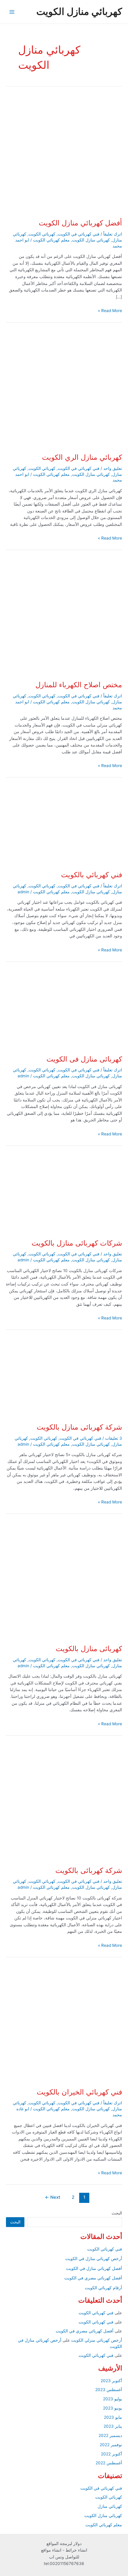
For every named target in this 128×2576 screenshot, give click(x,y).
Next (53, 2197)
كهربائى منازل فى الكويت (84, 1059)
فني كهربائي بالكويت (92, 875)
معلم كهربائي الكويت (51, 240)
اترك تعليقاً (113, 234)
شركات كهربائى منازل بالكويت (77, 1243)
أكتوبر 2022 (111, 2454)
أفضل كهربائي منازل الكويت (80, 223)
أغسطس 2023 (109, 2390)
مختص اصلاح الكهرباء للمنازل (79, 685)
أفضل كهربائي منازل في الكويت (94, 2268)
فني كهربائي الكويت (105, 2249)
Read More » (110, 311)
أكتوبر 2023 (111, 2381)
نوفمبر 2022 (111, 2445)
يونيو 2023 (113, 2408)
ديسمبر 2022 (110, 2435)
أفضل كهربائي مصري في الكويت (93, 2278)
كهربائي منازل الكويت (79, 11)
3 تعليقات (114, 1438)
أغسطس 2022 (109, 2463)
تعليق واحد (113, 468)
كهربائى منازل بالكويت (89, 1649)
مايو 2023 (113, 2417)
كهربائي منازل (110, 2506)
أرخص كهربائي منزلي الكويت (97, 2340)
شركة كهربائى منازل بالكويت (79, 1427)
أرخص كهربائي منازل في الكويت (94, 2259)
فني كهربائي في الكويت (79, 234)
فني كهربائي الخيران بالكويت (79, 2092)
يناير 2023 (113, 2426)
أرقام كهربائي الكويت (103, 2288)
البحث (117, 2213)
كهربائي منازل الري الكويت (82, 457)
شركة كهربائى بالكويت (89, 1870)
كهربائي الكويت (42, 234)
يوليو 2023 (113, 2399)
